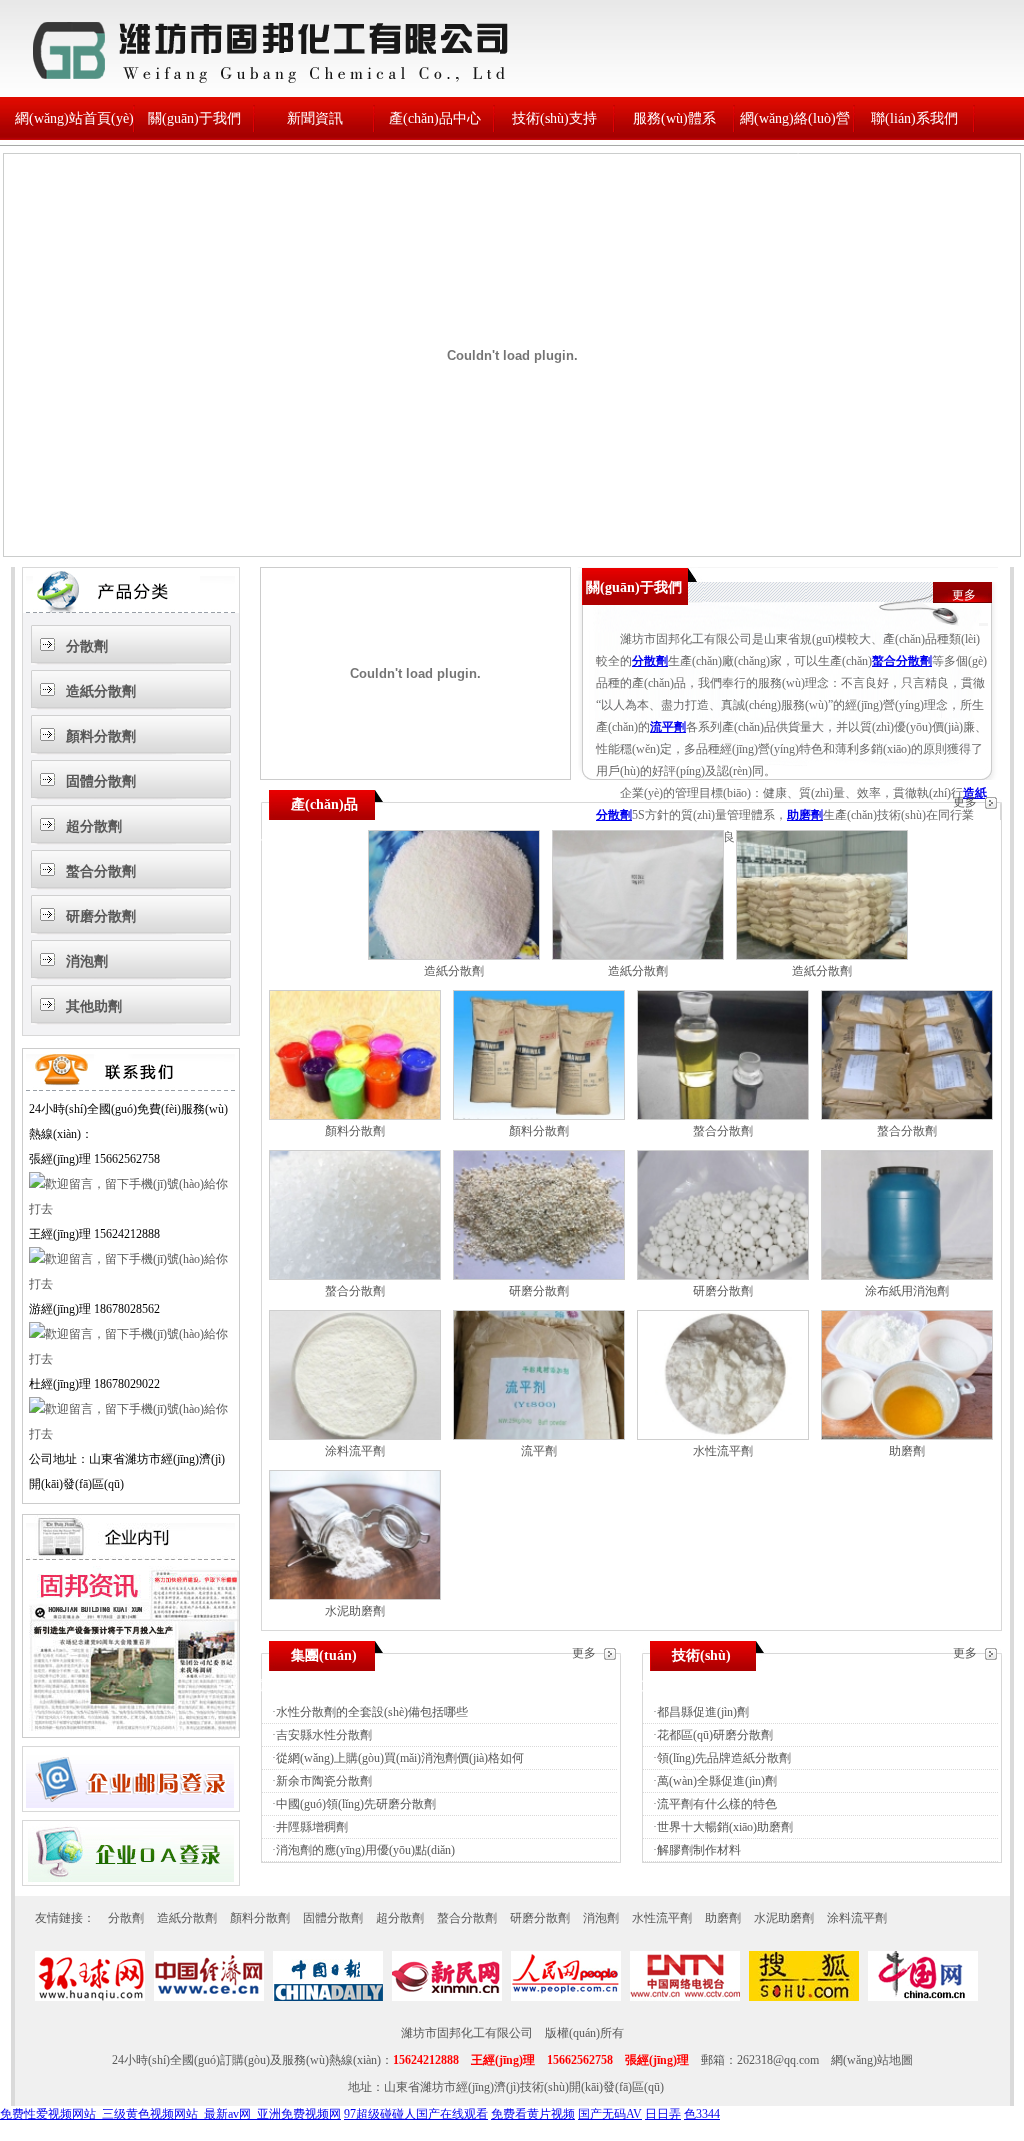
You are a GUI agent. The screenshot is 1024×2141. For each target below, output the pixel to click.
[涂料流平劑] (355, 1436)
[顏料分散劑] (355, 1116)
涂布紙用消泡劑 (907, 1291)
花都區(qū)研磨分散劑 (715, 1735)
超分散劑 (94, 826)
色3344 (702, 2114)
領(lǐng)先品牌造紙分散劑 (724, 1758)
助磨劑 (805, 815)
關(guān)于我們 (194, 118)
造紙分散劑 (101, 691)
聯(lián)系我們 (914, 118)
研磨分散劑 (101, 916)
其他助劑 (94, 1006)
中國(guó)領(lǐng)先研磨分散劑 (356, 1804)
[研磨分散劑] (539, 1276)
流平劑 (668, 727)
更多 (964, 595)
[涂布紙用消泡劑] (907, 1276)
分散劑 (87, 646)
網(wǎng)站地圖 (872, 2060)
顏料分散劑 (101, 736)
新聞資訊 (315, 118)
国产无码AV (610, 2114)
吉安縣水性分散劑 (324, 1735)
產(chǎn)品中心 (435, 118)
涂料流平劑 (355, 1451)
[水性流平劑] (723, 1436)
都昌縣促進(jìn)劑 (703, 1712)
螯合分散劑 (101, 871)
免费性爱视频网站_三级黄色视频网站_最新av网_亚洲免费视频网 (170, 2114)
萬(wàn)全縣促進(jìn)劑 (717, 1781)
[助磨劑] (907, 1436)
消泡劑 (87, 961)
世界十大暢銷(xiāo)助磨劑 (725, 1827)
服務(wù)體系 (674, 118)
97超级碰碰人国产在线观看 (416, 2114)
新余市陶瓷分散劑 (324, 1781)
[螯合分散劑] (723, 1116)
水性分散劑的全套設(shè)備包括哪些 (372, 1712)
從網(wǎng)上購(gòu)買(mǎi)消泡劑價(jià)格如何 (400, 1758)
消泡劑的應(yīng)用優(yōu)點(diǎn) (365, 1850)
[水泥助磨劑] (355, 1596)
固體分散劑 (101, 781)
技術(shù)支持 (554, 118)
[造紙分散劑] (454, 956)
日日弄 (663, 2114)
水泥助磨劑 (355, 1611)
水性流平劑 (723, 1451)
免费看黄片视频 (533, 2114)
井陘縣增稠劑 (312, 1827)
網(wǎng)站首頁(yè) (74, 118)
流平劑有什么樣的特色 (717, 1804)
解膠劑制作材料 (699, 1850)
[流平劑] (539, 1436)
